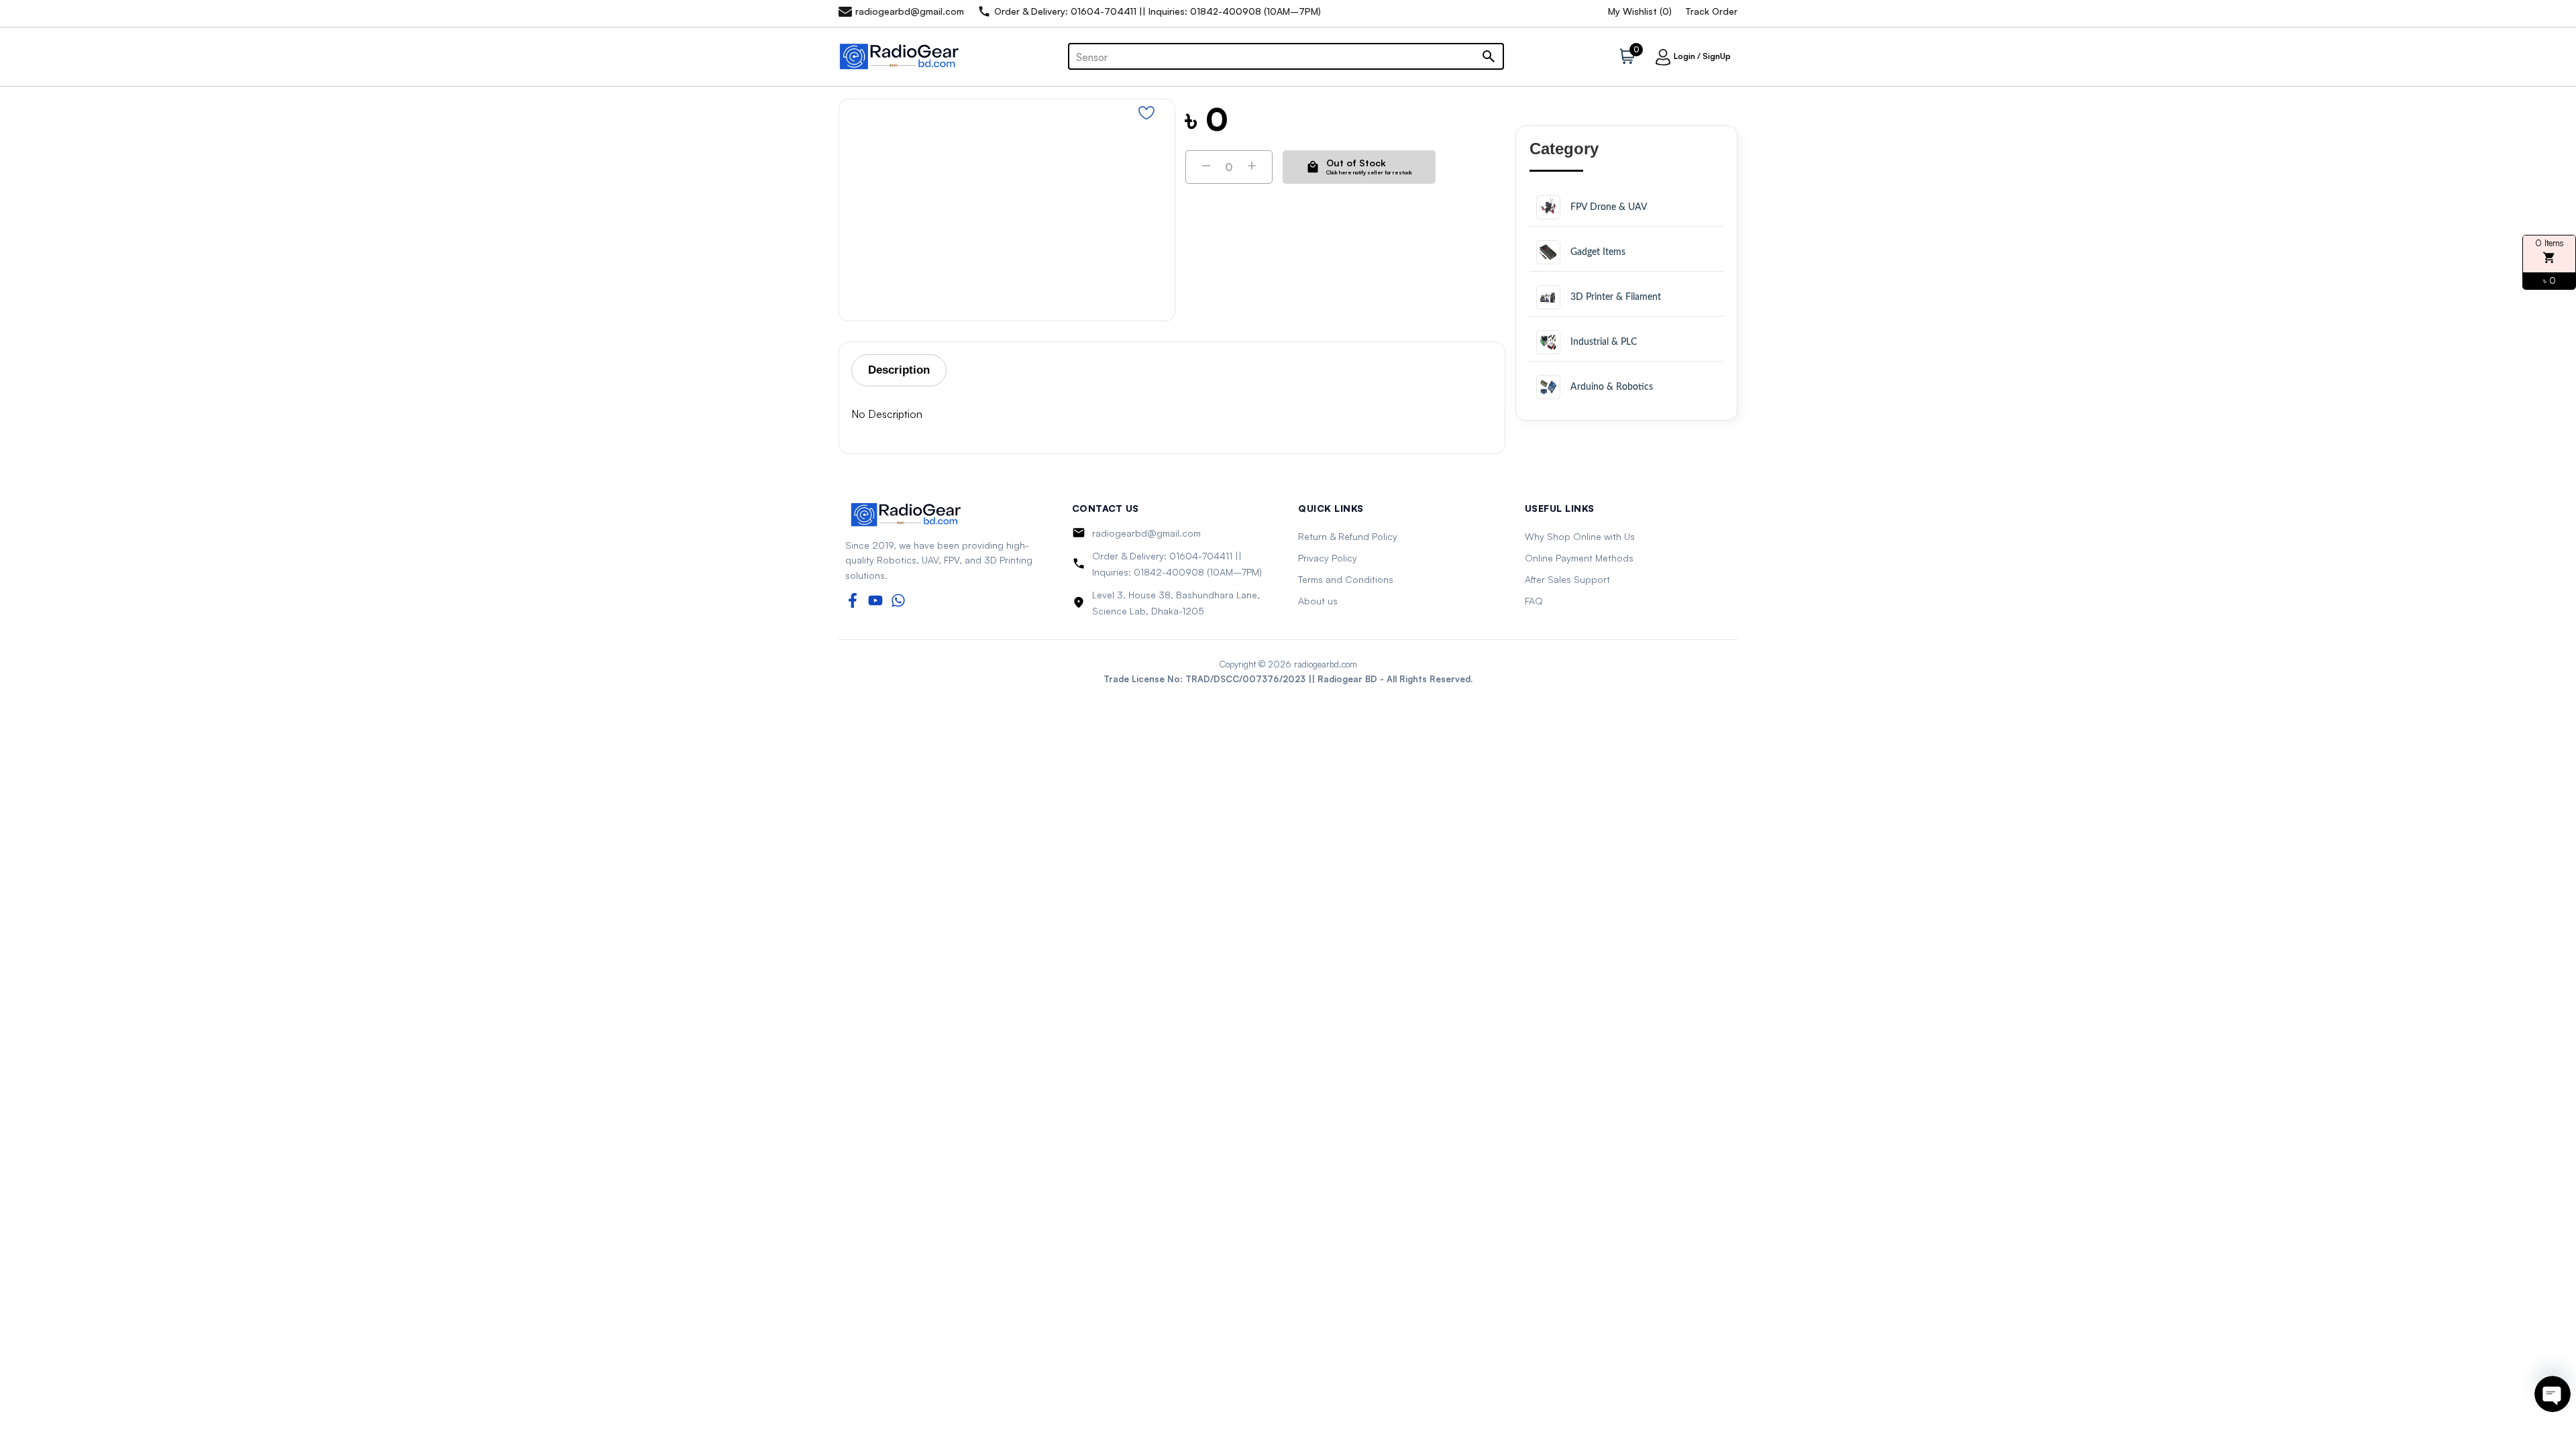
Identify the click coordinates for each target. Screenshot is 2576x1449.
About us (1318, 601)
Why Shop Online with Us (1580, 536)
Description (899, 370)
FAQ (1534, 601)
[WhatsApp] (898, 600)
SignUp (1717, 56)
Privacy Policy (1328, 558)
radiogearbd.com (1326, 664)
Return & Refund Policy (1348, 536)
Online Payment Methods (1579, 558)
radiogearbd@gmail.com (1146, 533)
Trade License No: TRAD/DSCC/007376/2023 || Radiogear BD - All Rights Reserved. (1288, 679)
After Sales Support (1567, 579)
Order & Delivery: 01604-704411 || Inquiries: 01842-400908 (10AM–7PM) (1177, 564)
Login (1684, 56)
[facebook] (853, 600)
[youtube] (875, 600)
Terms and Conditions (1346, 579)
